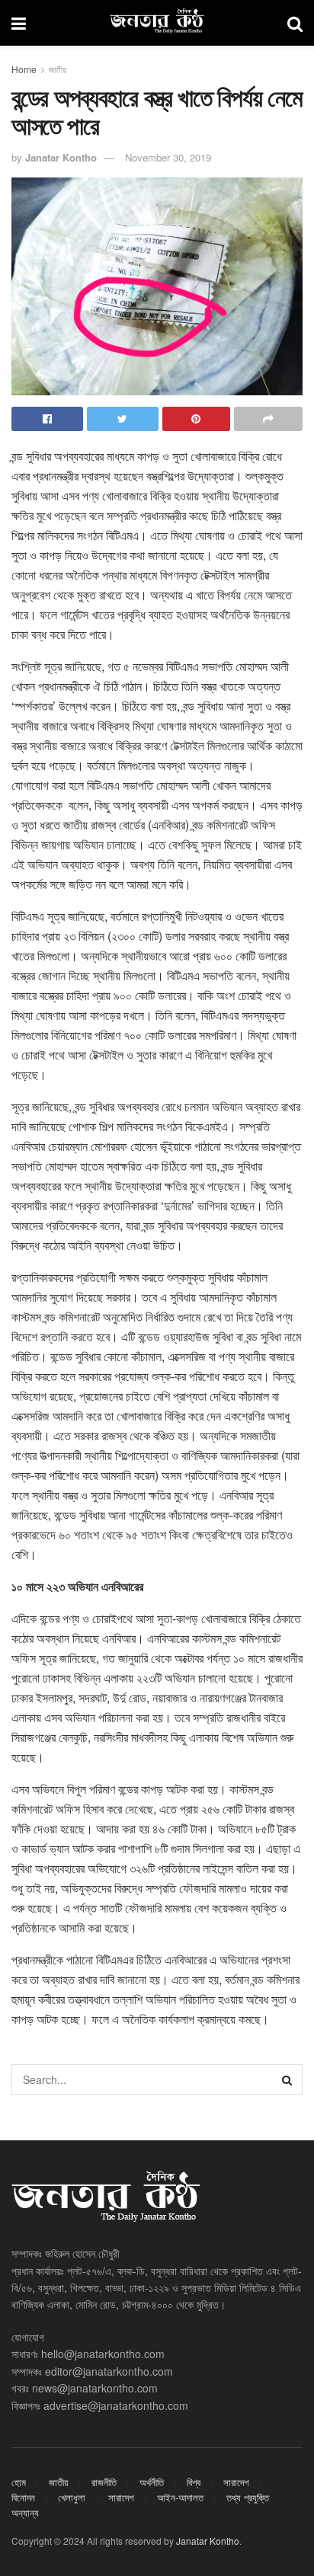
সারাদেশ (236, 2482)
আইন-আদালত (180, 2497)
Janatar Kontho (61, 157)
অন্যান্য (25, 2512)
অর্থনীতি (152, 2482)
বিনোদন (23, 2497)
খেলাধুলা (72, 2497)
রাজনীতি (104, 2482)
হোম (19, 2482)
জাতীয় (58, 69)
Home (24, 69)
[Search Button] (287, 2079)
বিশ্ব (194, 2482)
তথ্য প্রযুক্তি (248, 2497)
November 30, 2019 (168, 157)
